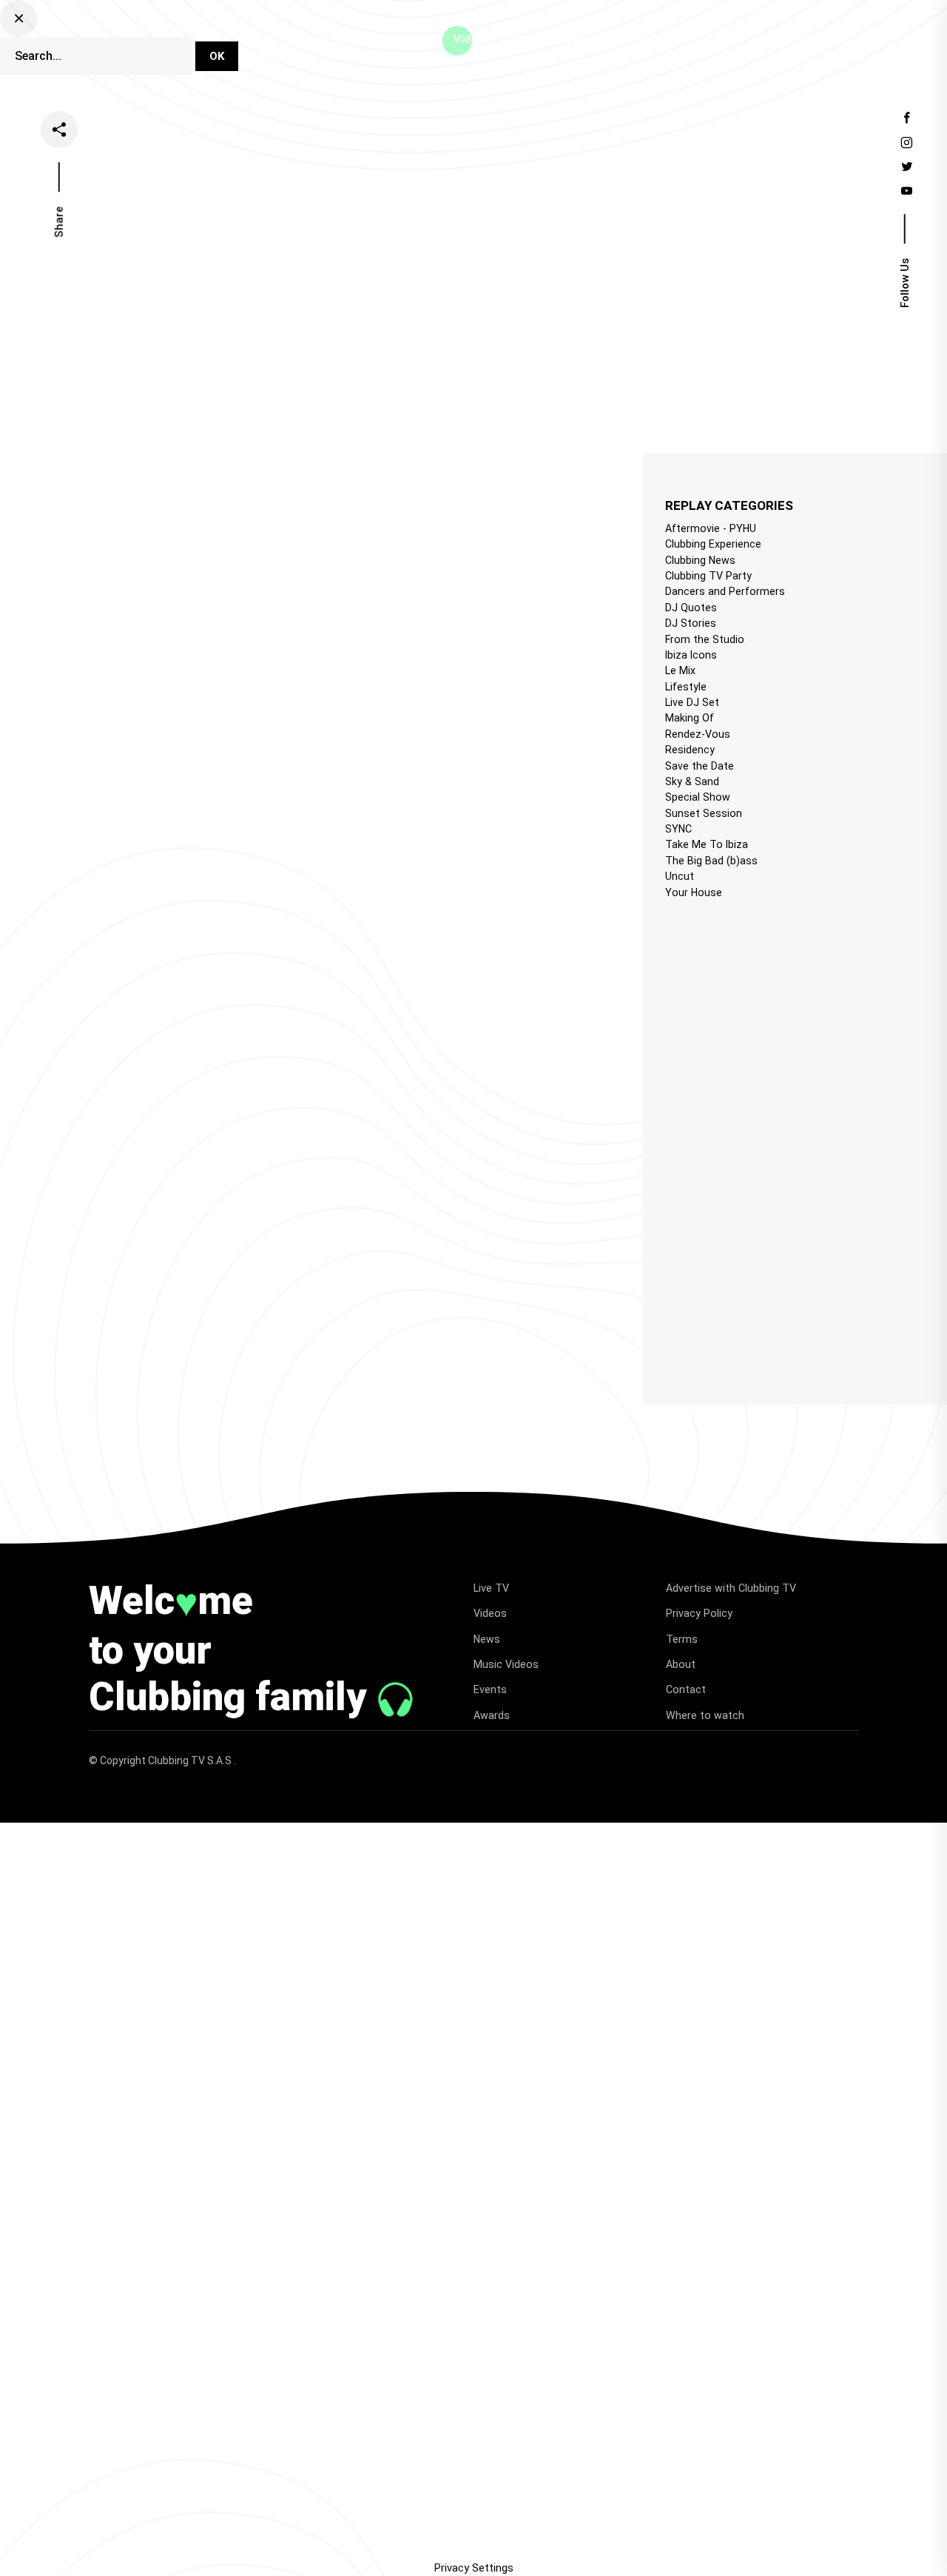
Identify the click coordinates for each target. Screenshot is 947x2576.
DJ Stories (691, 623)
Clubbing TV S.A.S (191, 1761)
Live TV (412, 39)
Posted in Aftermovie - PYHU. (104, 521)
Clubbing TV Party (708, 576)
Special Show (698, 797)
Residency (690, 750)
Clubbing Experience (713, 544)
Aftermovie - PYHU (711, 528)
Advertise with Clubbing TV (731, 1588)
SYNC (678, 829)
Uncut (680, 876)
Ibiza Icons (691, 655)
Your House (694, 892)
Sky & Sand (692, 781)
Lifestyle (686, 687)
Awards (492, 1715)
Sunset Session (704, 813)
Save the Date (700, 766)
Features (584, 39)
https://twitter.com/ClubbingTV (209, 878)
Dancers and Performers (725, 591)
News (525, 39)
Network (281, 56)
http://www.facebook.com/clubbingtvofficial (240, 860)
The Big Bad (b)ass (711, 861)
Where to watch (705, 1715)
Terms (682, 1639)
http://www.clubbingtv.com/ (246, 898)
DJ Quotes (691, 608)
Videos (471, 39)
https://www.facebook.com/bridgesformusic (231, 804)
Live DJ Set (692, 702)
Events (647, 39)
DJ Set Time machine (315, 39)
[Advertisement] (756, 1138)
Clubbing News (700, 560)
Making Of (690, 718)
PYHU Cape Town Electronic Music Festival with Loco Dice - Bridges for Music (263, 497)
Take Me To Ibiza (707, 844)
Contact (686, 1689)
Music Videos (506, 1664)
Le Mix (680, 670)
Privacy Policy (699, 1613)
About (681, 1664)
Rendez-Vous (698, 734)
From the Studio (705, 639)
